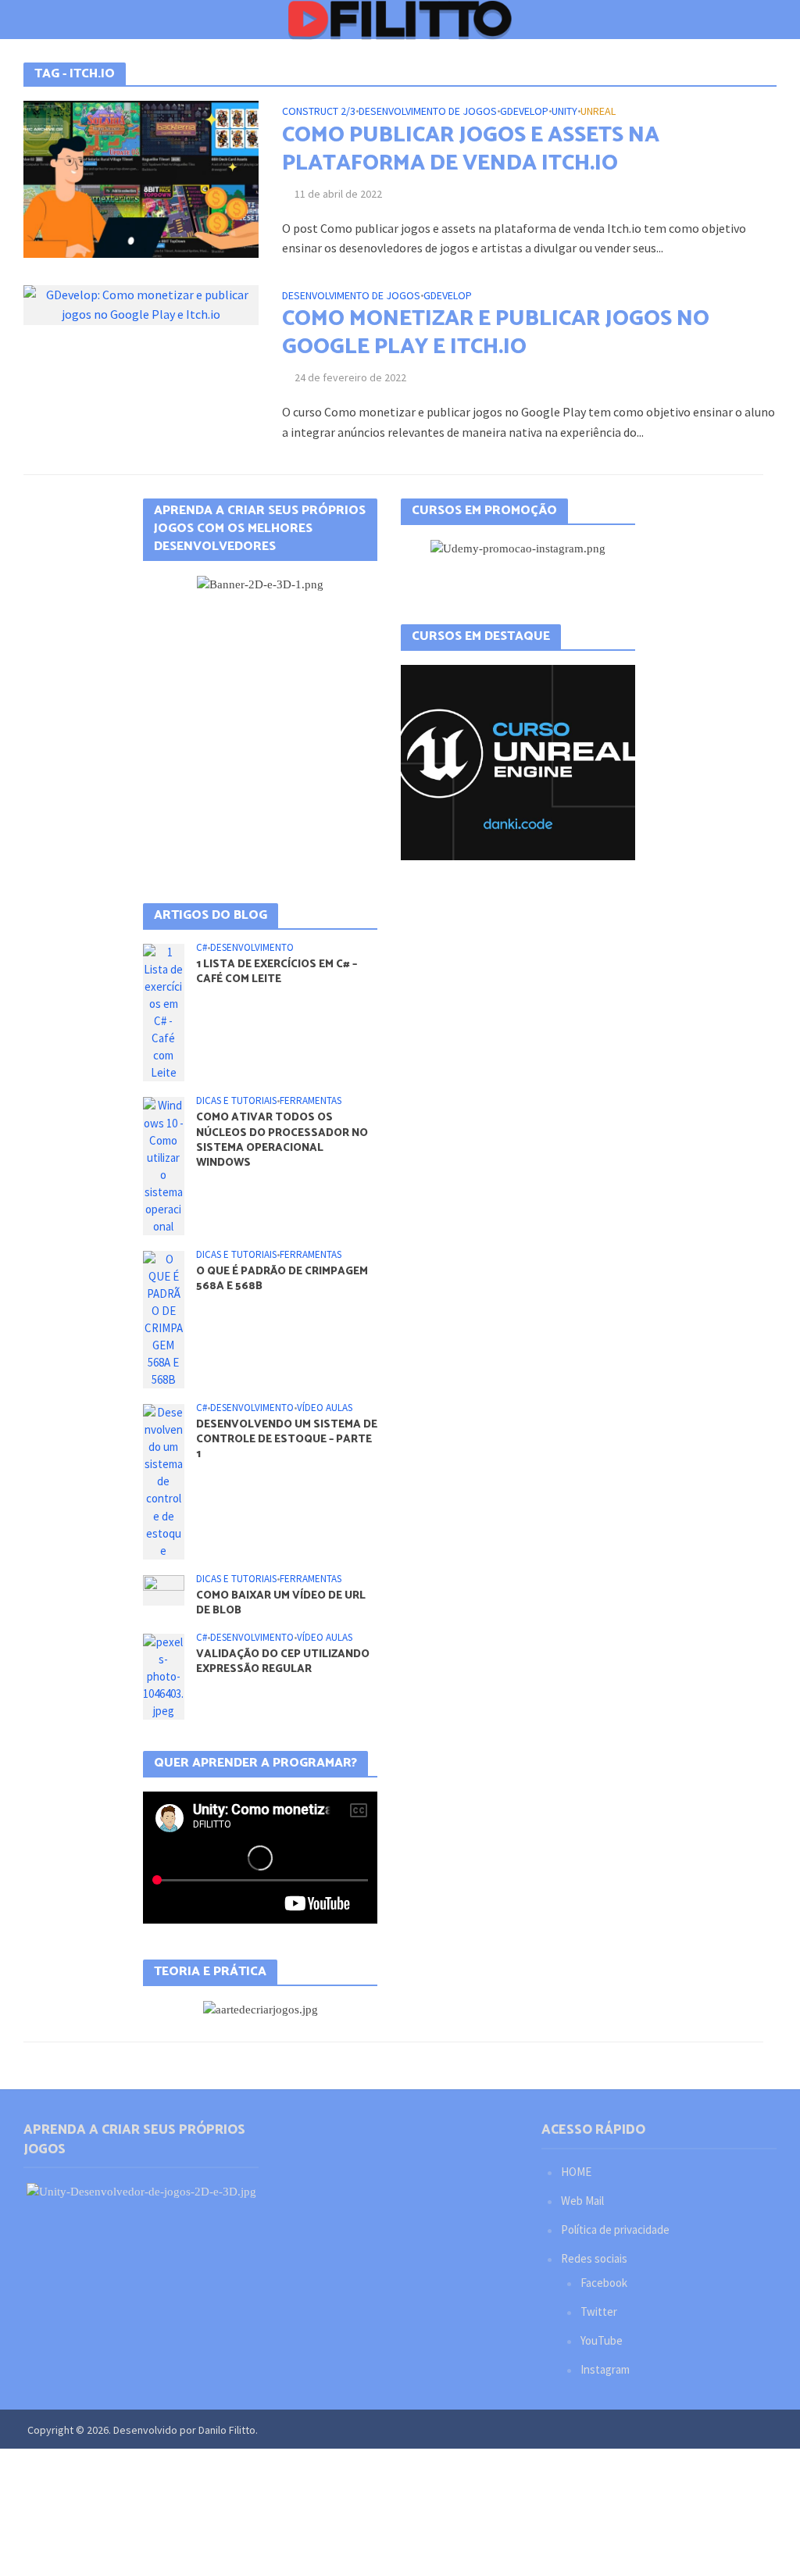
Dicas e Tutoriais (236, 1101)
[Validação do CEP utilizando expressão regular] (164, 1675)
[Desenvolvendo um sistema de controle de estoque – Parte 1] (164, 1480)
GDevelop (524, 112)
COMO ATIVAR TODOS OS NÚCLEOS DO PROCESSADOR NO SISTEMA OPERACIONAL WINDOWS (282, 1140)
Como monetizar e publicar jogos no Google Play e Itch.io (496, 333)
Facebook (604, 2283)
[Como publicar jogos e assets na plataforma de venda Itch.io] (141, 177)
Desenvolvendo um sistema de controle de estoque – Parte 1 (287, 1440)
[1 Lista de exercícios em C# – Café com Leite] (164, 1011)
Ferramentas (311, 1101)
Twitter (599, 2312)
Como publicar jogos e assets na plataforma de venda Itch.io (471, 149)
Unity (564, 112)
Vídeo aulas (325, 1408)
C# (202, 948)
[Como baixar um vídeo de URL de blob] (164, 1589)
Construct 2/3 (319, 112)
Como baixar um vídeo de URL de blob (281, 1603)
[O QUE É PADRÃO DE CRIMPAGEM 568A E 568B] (164, 1318)
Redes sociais (594, 2258)
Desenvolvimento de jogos (428, 112)
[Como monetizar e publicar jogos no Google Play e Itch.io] (141, 303)
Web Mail (582, 2201)
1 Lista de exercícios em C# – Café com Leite (277, 972)
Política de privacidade (615, 2229)
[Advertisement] (260, 722)
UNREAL (598, 112)
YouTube (602, 2340)
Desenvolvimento (252, 948)
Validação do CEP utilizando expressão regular (283, 1662)
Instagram (605, 2369)
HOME (576, 2172)
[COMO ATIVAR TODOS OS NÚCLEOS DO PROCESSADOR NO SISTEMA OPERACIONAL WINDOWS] (164, 1165)
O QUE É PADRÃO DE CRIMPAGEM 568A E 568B (282, 1279)
